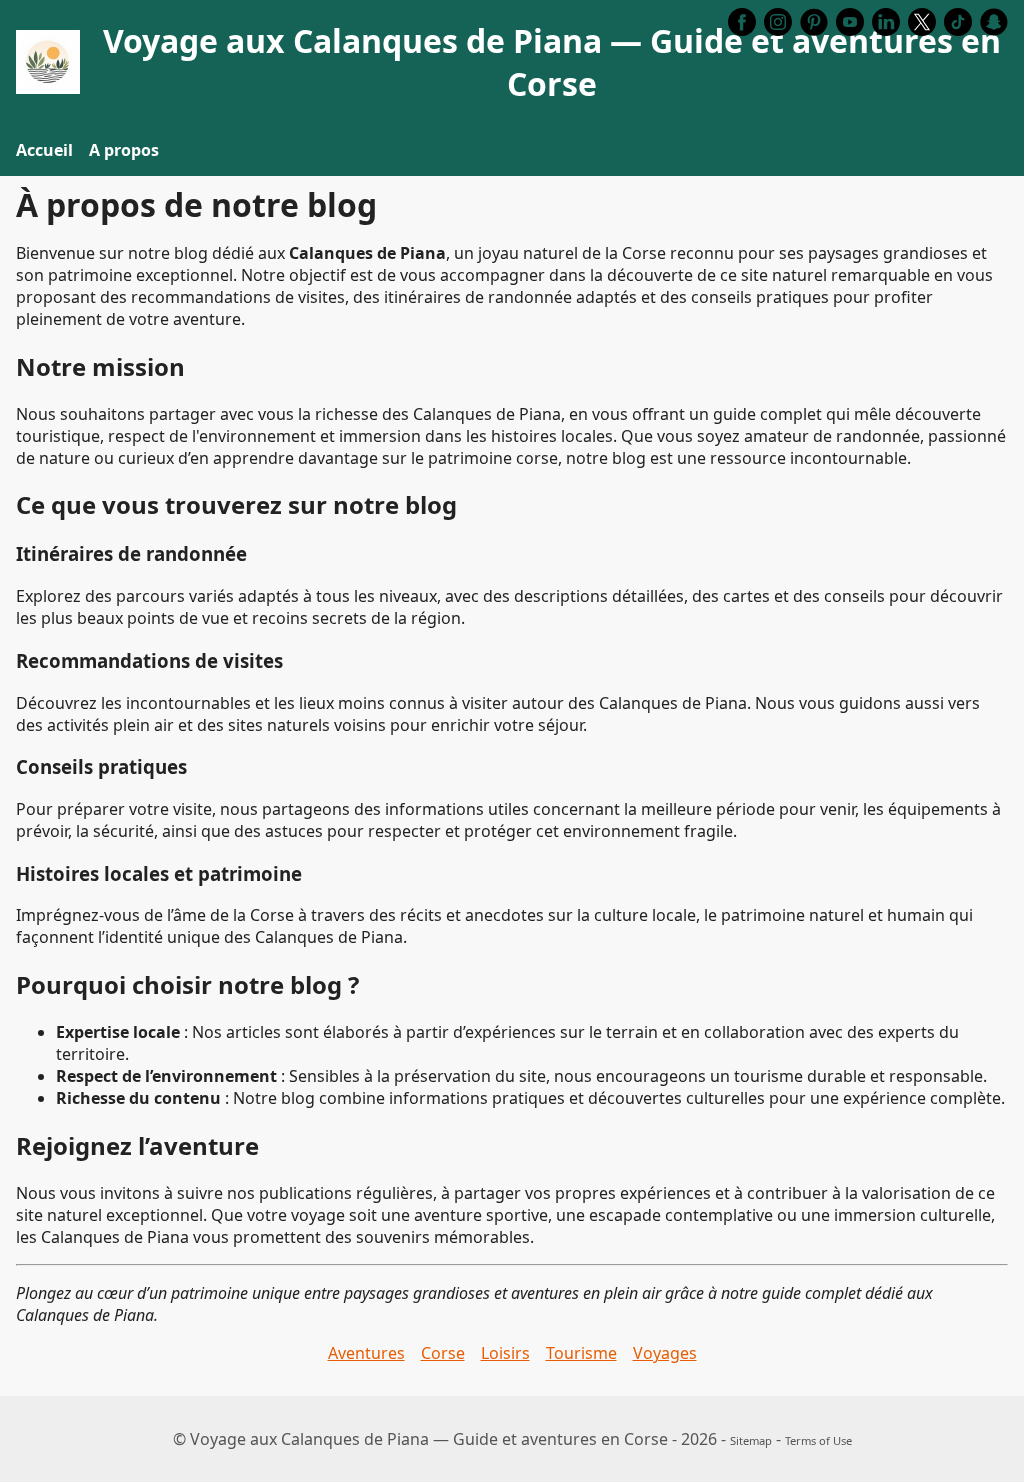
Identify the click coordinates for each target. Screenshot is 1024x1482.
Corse (443, 1353)
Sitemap (751, 1440)
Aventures (366, 1353)
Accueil (44, 150)
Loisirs (505, 1353)
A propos (124, 150)
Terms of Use (818, 1440)
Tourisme (581, 1353)
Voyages (665, 1353)
